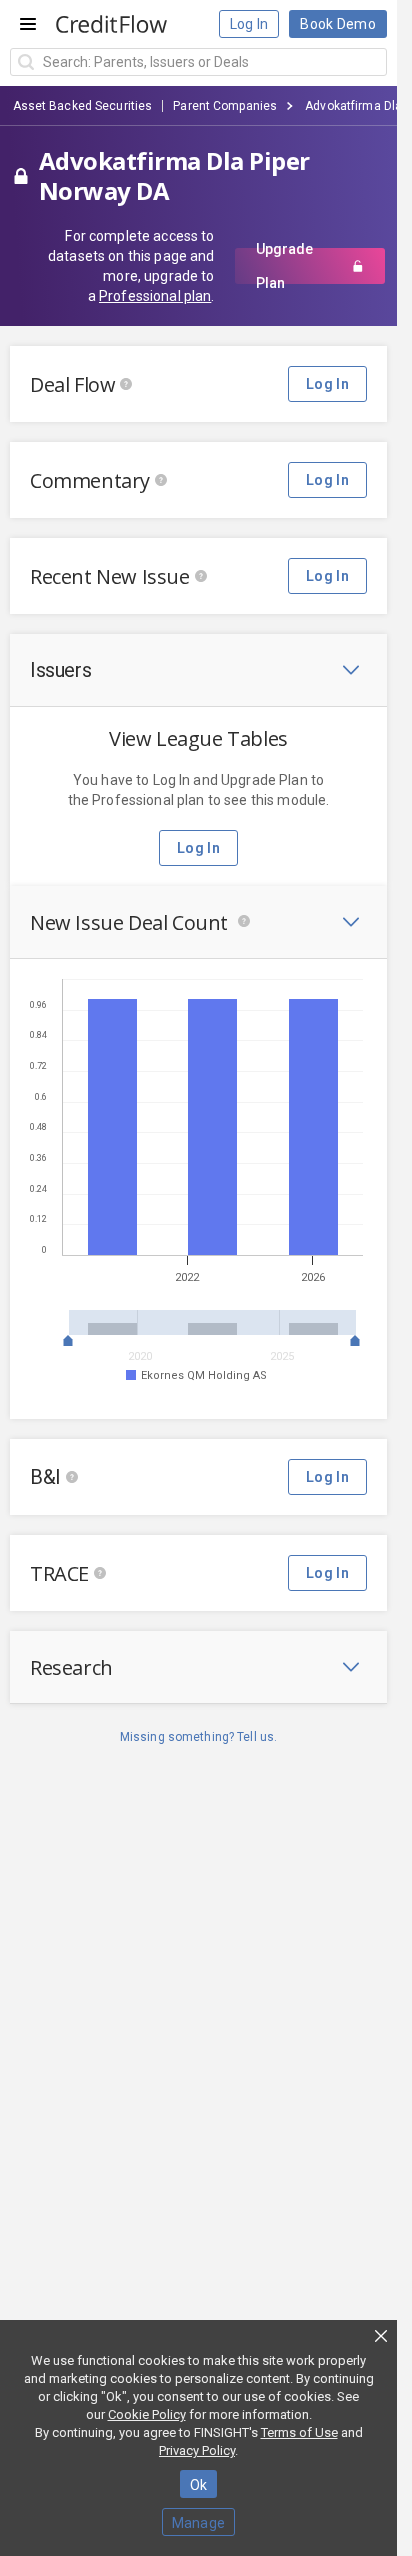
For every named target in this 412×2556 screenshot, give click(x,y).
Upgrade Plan (284, 266)
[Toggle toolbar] (351, 670)
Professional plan (155, 296)
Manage (199, 2523)
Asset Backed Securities (83, 106)
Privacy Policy (197, 2450)
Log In (249, 24)
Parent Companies (225, 106)
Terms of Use (299, 2432)
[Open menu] (28, 24)
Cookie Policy (147, 2414)
